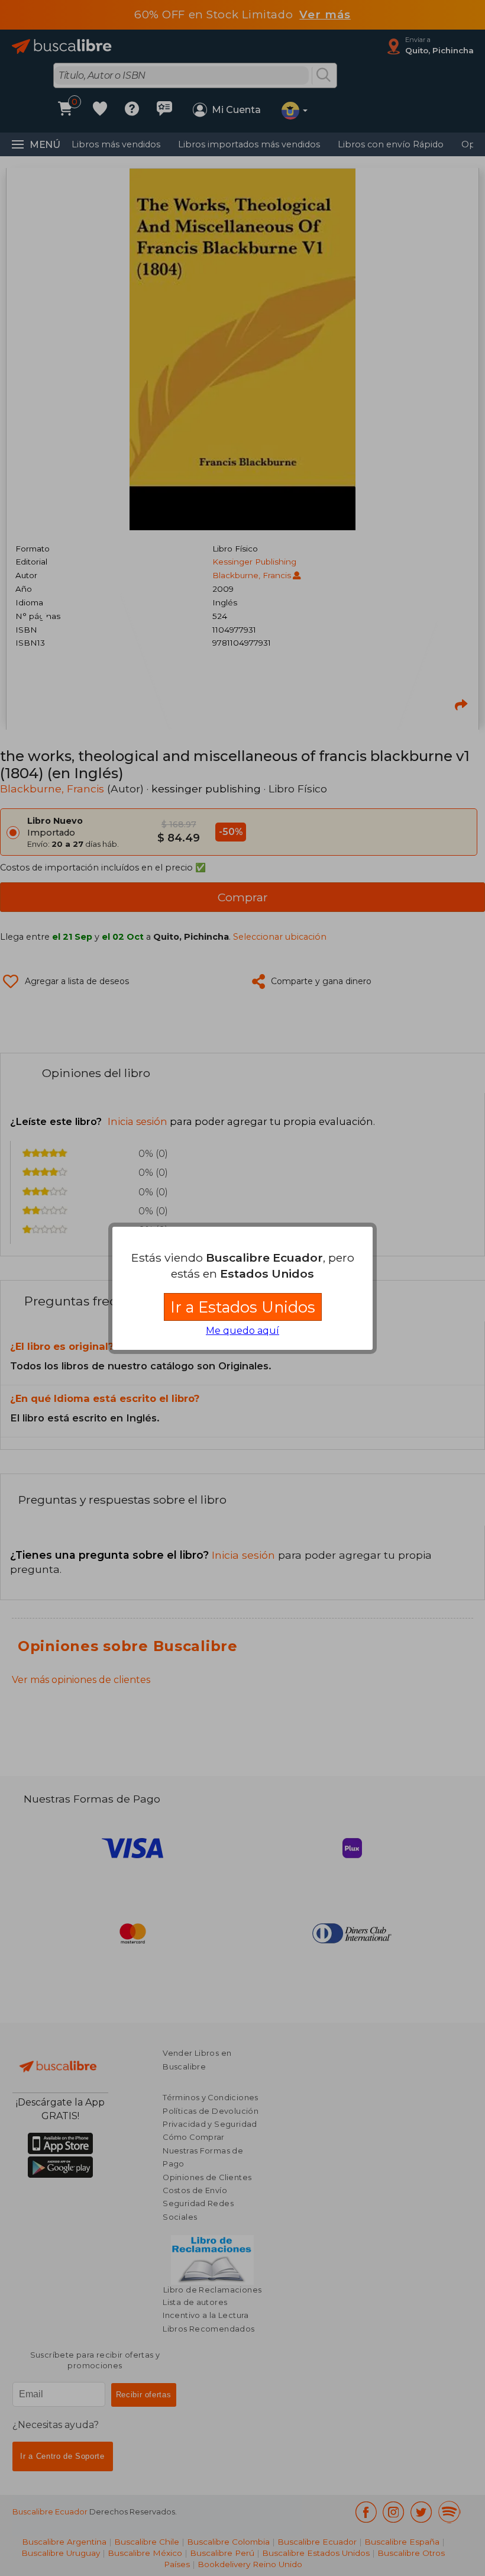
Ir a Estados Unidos (243, 1307)
